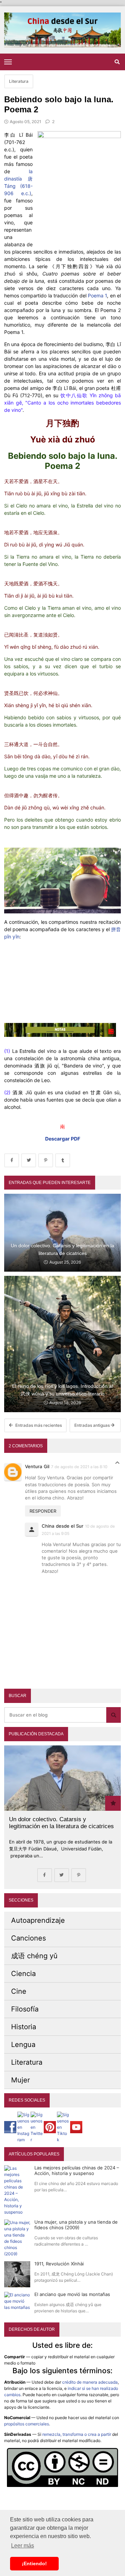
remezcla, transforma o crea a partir (77, 2434)
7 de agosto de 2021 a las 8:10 (79, 1467)
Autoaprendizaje (38, 1920)
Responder (43, 1511)
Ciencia (23, 1974)
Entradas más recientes (38, 1425)
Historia (24, 2027)
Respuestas (117, 1465)
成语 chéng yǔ (34, 1956)
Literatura (19, 81)
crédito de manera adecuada (90, 2382)
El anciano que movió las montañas (72, 2294)
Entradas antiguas (93, 1425)
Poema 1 (97, 295)
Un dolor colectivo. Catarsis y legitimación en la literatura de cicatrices (61, 1823)
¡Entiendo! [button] (34, 2563)
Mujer (20, 2080)
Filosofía (25, 2009)
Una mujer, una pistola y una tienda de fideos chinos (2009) (76, 2225)
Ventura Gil (37, 1466)
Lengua (23, 2045)
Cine (19, 1991)
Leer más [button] (23, 2546)
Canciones (28, 1938)
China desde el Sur (62, 1526)
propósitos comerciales (27, 2424)
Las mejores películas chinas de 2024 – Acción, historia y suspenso (77, 2170)
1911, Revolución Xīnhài (59, 2264)
